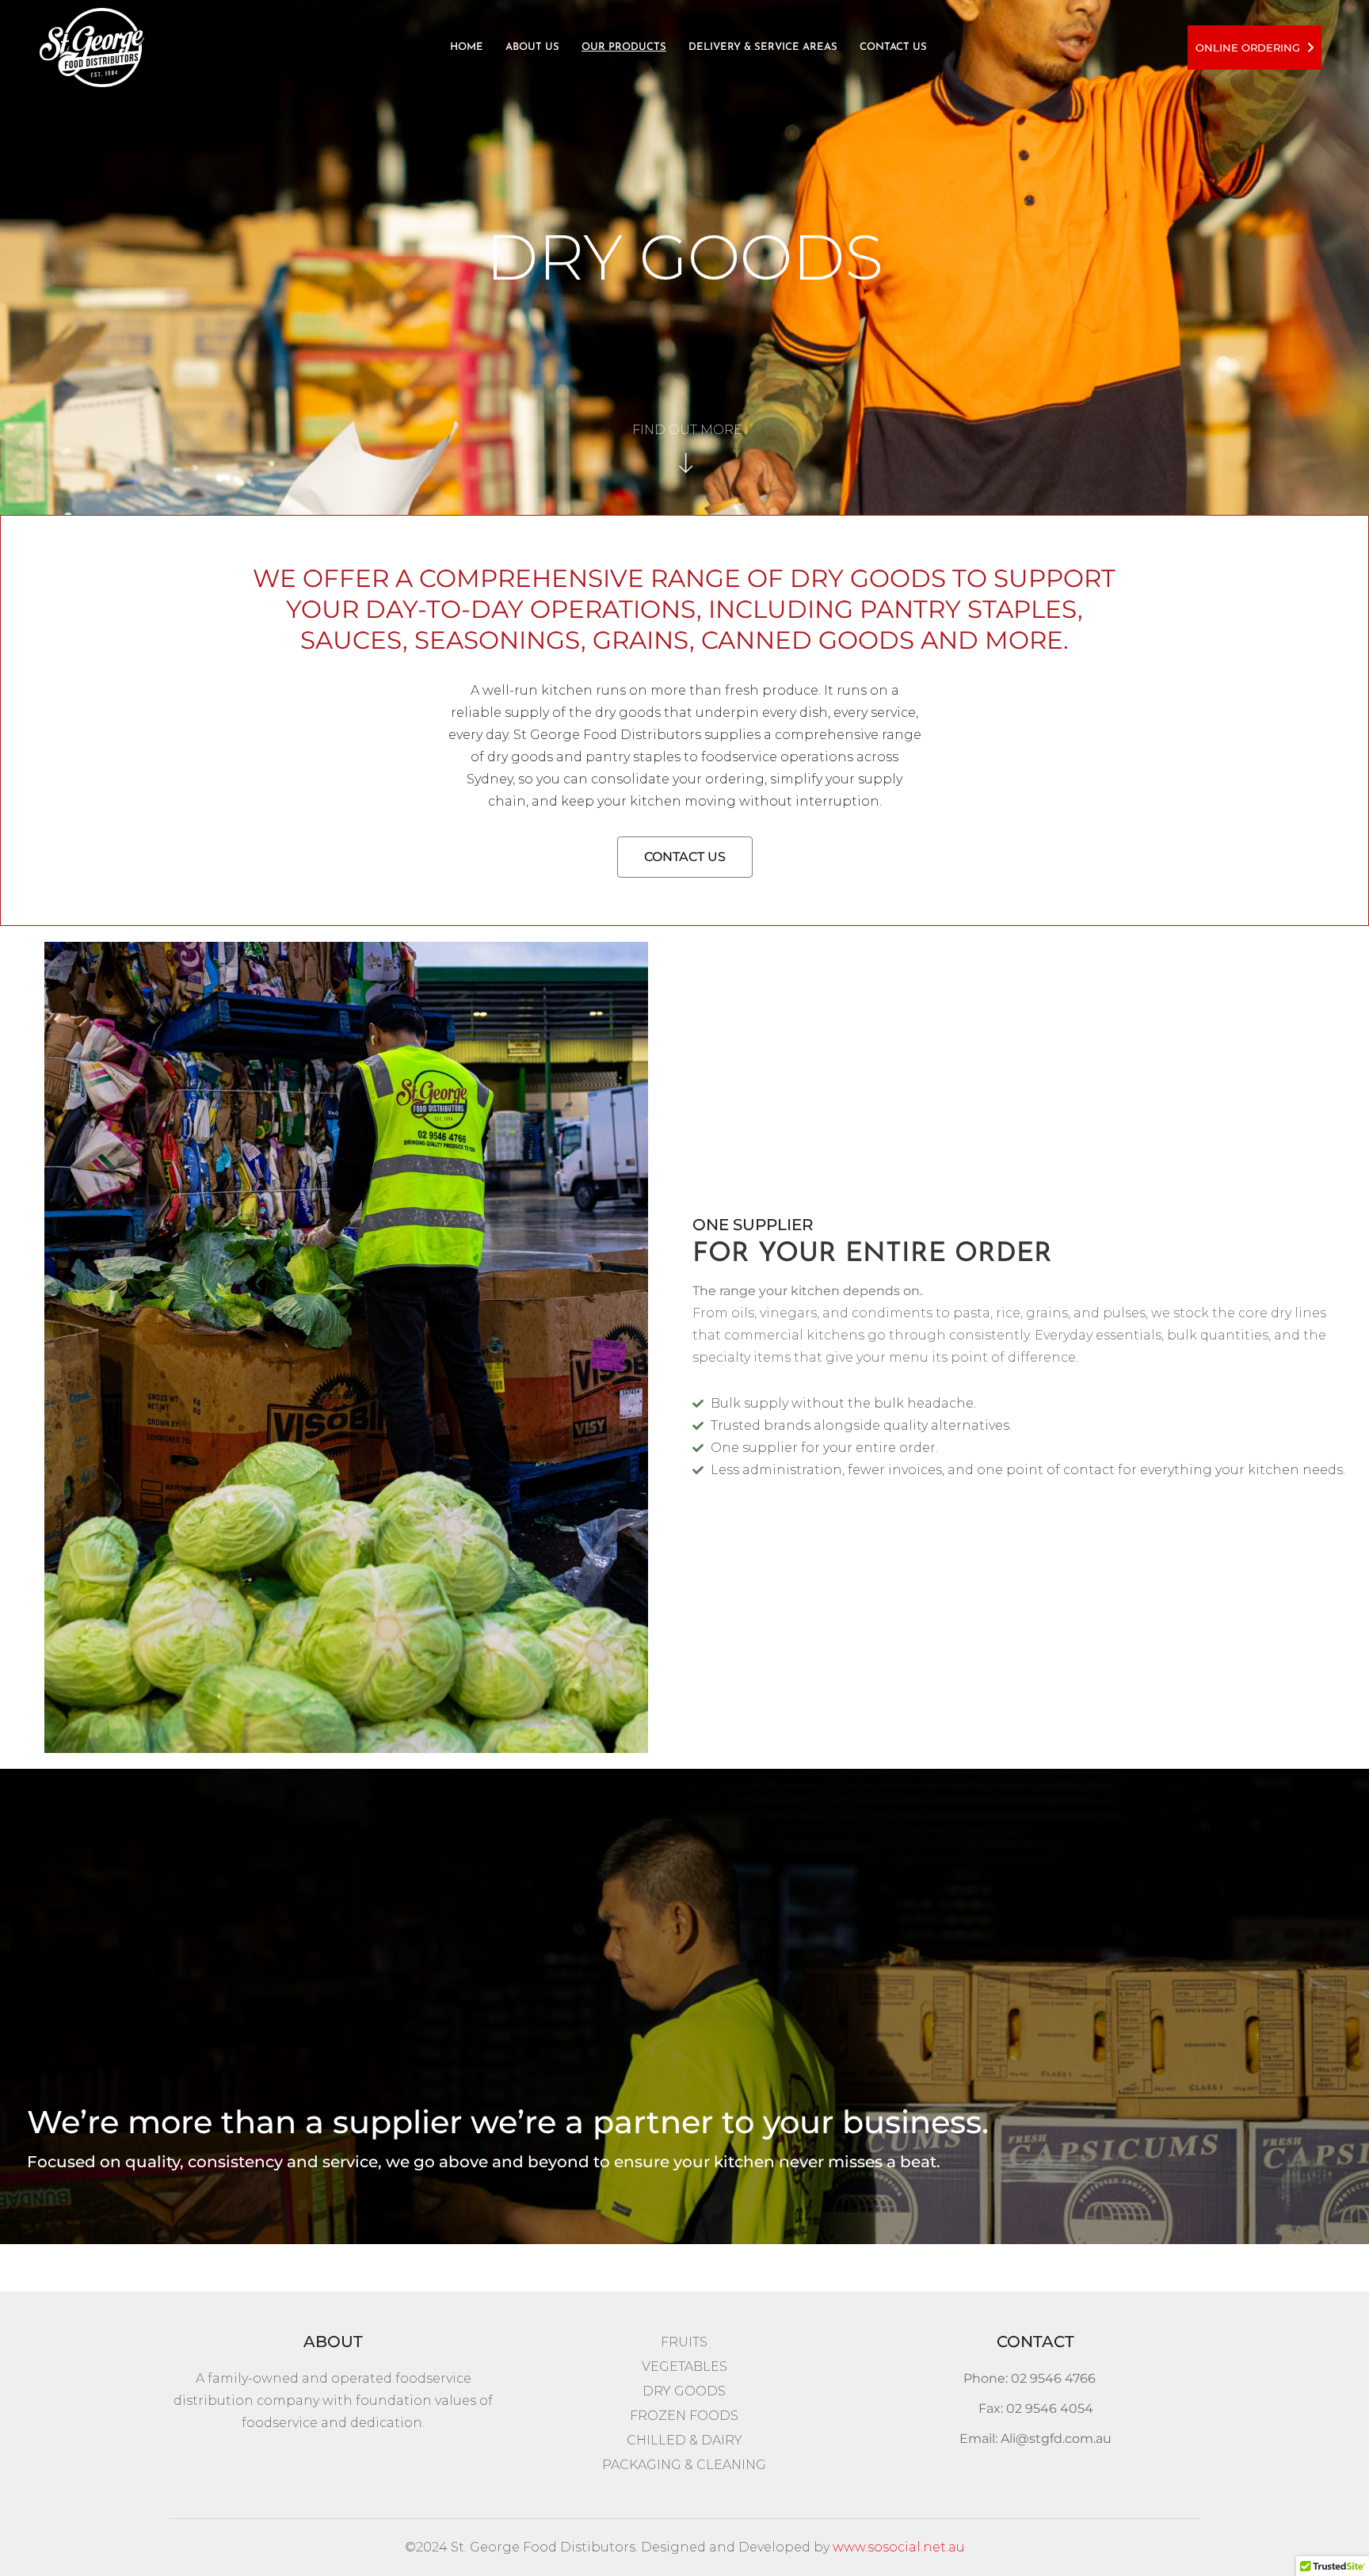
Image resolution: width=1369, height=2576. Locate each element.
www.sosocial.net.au (899, 2547)
